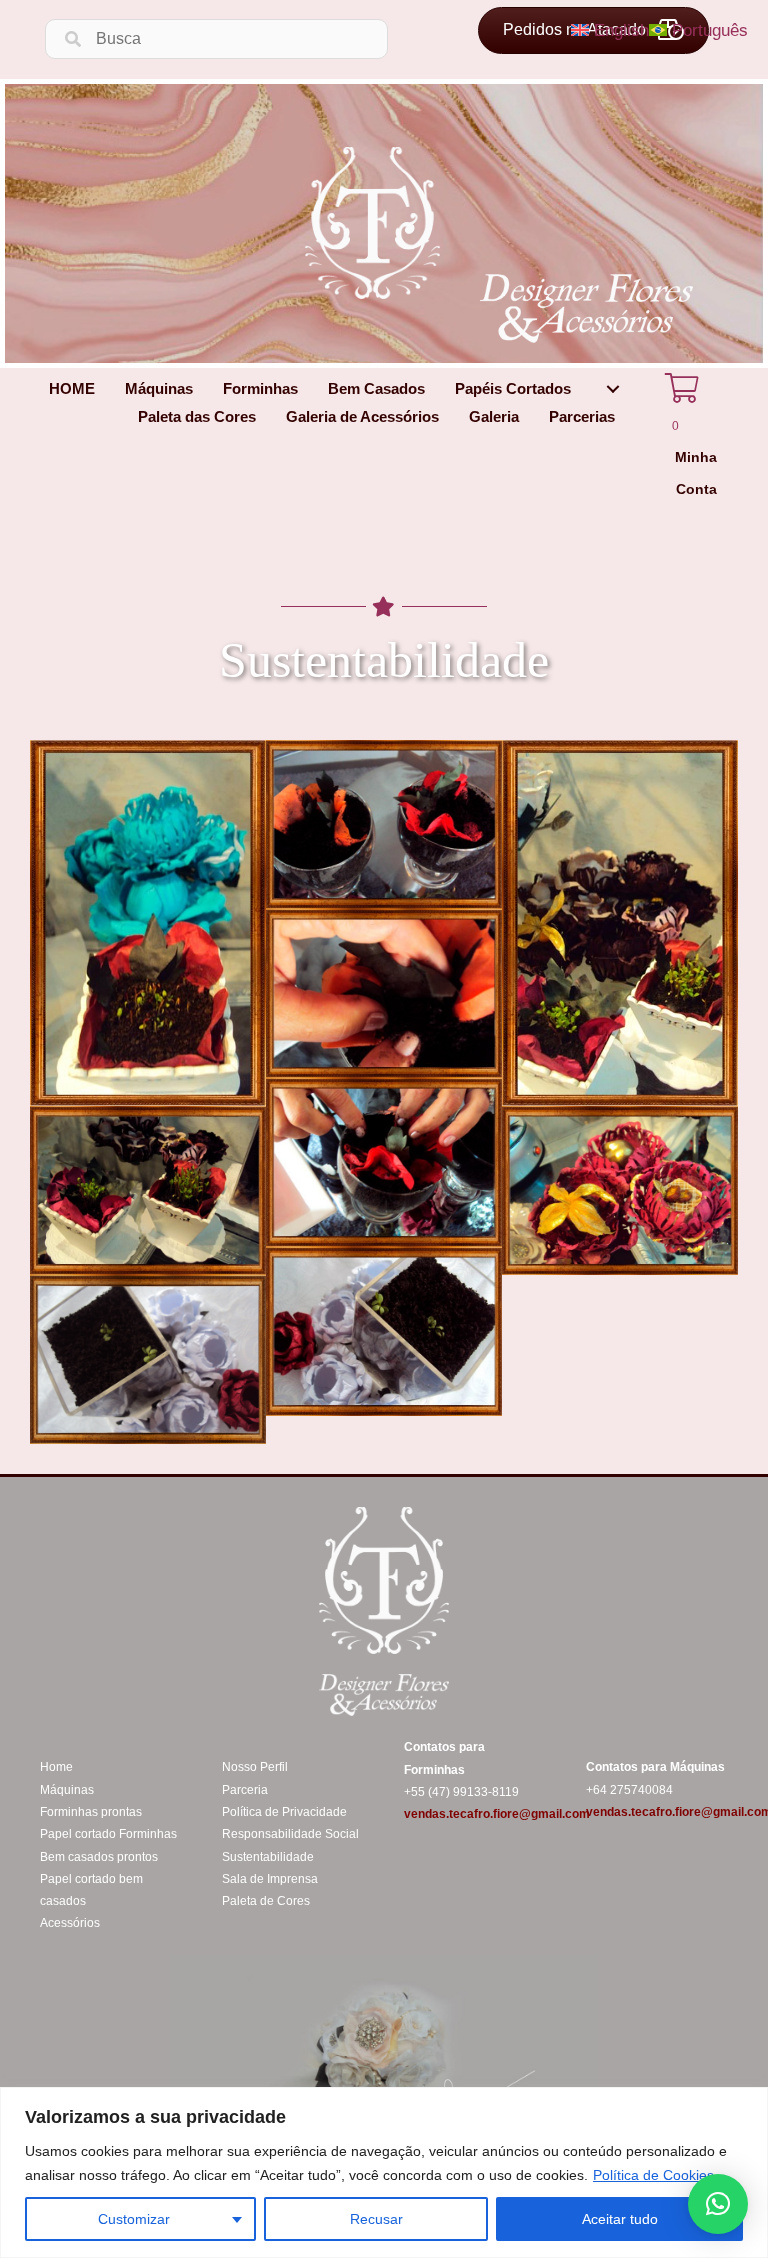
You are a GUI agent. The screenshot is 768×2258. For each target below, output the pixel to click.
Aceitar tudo (620, 2219)
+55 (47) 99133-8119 (461, 1792)
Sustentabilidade (268, 1857)
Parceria (245, 1790)
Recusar (376, 2219)
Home (56, 1767)
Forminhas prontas (91, 1812)
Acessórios (70, 1923)
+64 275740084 (629, 1790)
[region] (384, 2172)
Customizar (134, 2219)
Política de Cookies (653, 2175)
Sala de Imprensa (270, 1879)
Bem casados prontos (99, 1857)
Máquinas (67, 1790)
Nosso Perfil (255, 1767)
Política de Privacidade (284, 1812)
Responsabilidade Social (290, 1834)
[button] (613, 388)
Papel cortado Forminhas (108, 1834)
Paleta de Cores (266, 1901)
